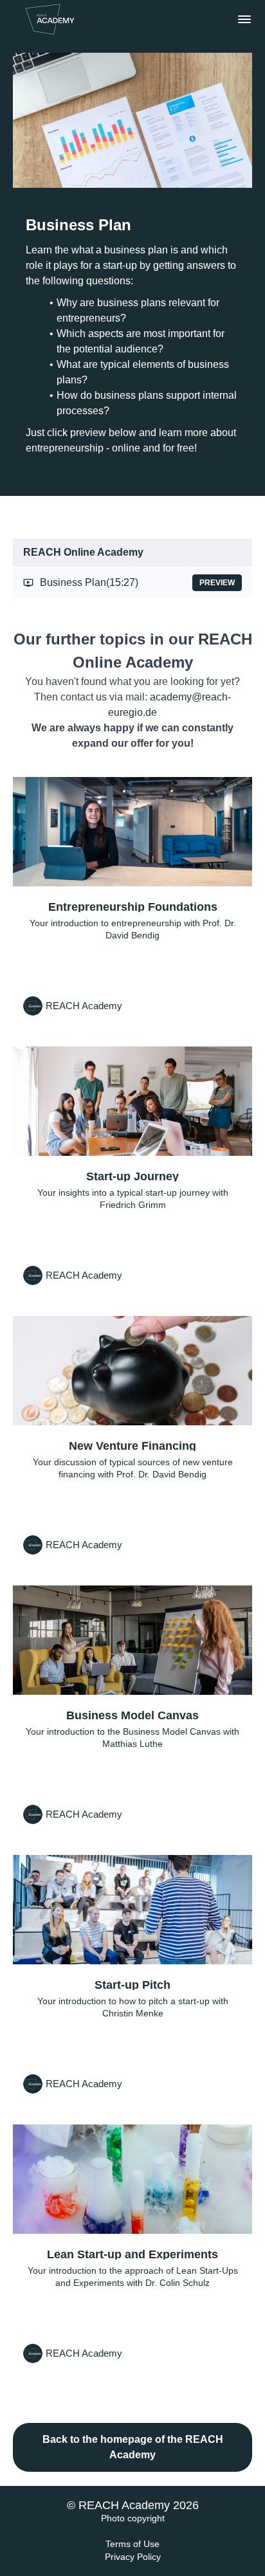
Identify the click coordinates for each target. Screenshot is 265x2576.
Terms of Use (132, 2544)
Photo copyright (133, 2518)
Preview (217, 583)
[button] (244, 19)
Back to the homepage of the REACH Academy (133, 2447)
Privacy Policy (133, 2557)
